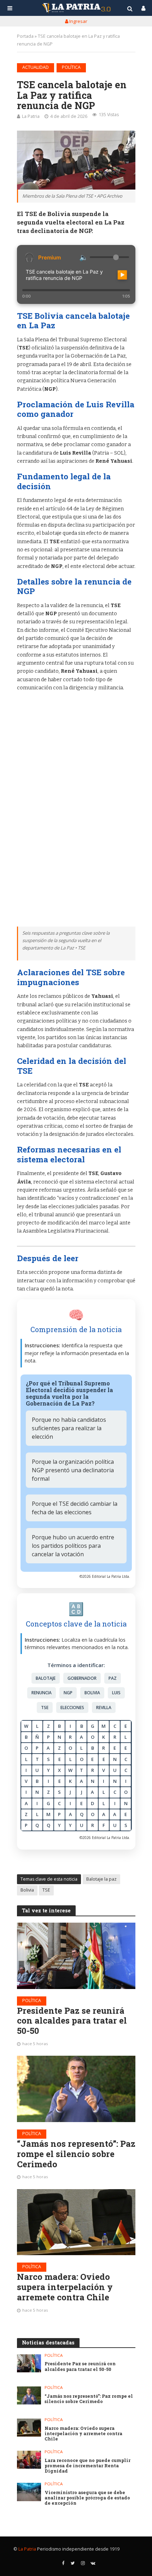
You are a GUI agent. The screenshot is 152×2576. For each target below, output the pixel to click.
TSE (46, 1890)
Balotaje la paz (101, 1879)
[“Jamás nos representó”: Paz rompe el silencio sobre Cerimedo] (76, 2089)
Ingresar (78, 21)
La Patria (31, 116)
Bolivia (27, 1890)
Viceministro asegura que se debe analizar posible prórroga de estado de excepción (87, 2498)
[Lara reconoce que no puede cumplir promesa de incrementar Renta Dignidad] (29, 2460)
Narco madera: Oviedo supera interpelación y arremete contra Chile (65, 2287)
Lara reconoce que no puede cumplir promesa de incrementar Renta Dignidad (87, 2466)
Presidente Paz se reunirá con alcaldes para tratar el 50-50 (72, 2021)
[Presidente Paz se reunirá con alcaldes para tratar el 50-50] (76, 1956)
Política (71, 67)
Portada (25, 36)
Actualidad (36, 67)
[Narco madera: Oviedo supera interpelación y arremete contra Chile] (76, 2222)
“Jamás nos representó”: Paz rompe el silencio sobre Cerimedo (76, 2154)
